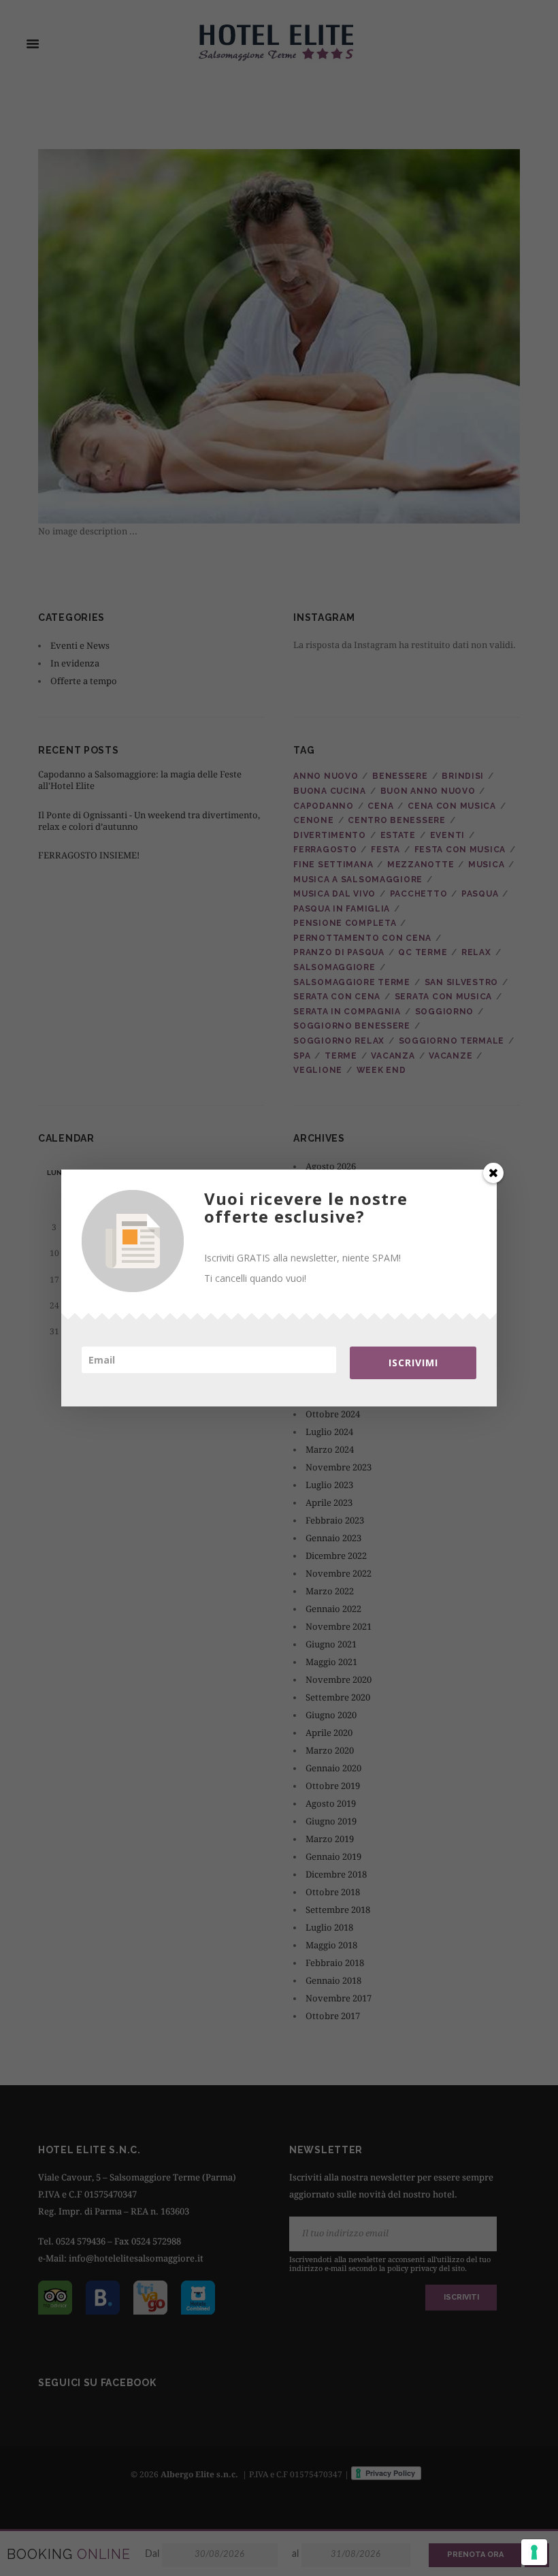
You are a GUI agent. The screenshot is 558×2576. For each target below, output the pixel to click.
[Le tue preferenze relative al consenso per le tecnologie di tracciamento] (534, 2552)
